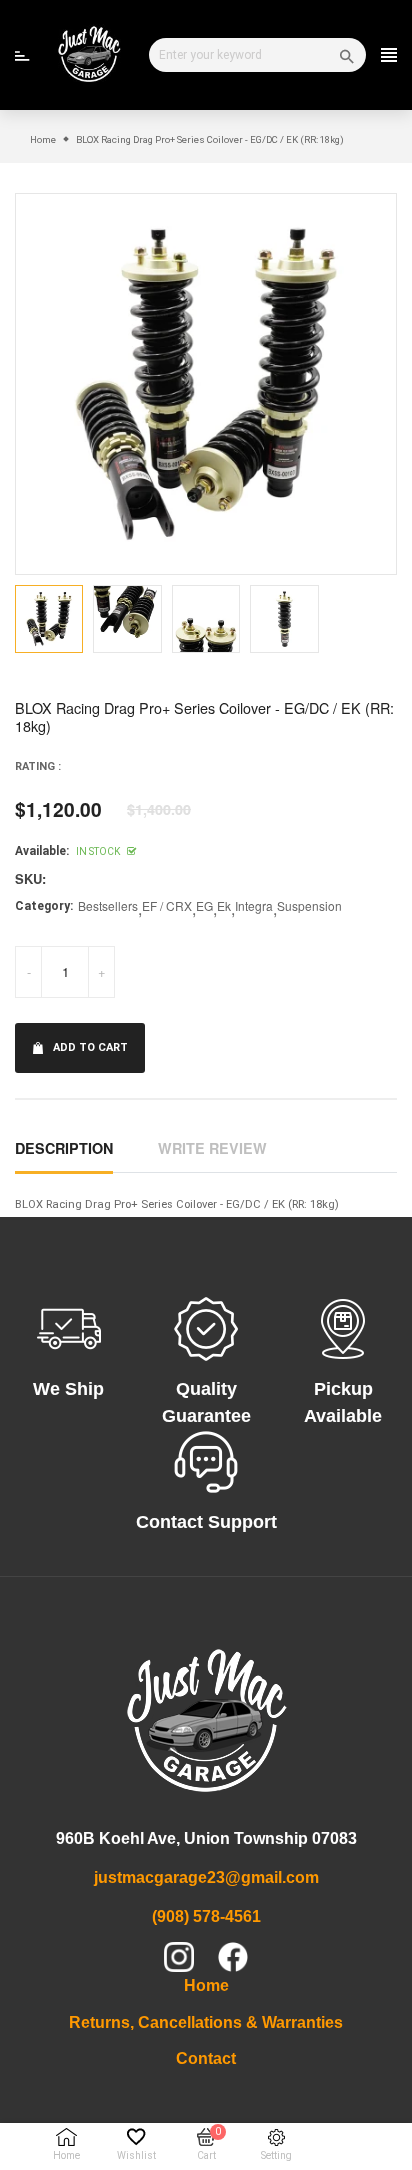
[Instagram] (179, 1957)
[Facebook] (233, 1957)
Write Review (212, 1148)
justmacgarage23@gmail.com (206, 1877)
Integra (254, 905)
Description (64, 1148)
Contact (206, 2058)
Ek (224, 905)
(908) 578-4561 (206, 1916)
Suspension (309, 905)
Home (206, 1985)
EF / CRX (167, 905)
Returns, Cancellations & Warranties (206, 2022)
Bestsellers (108, 905)
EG (204, 905)
